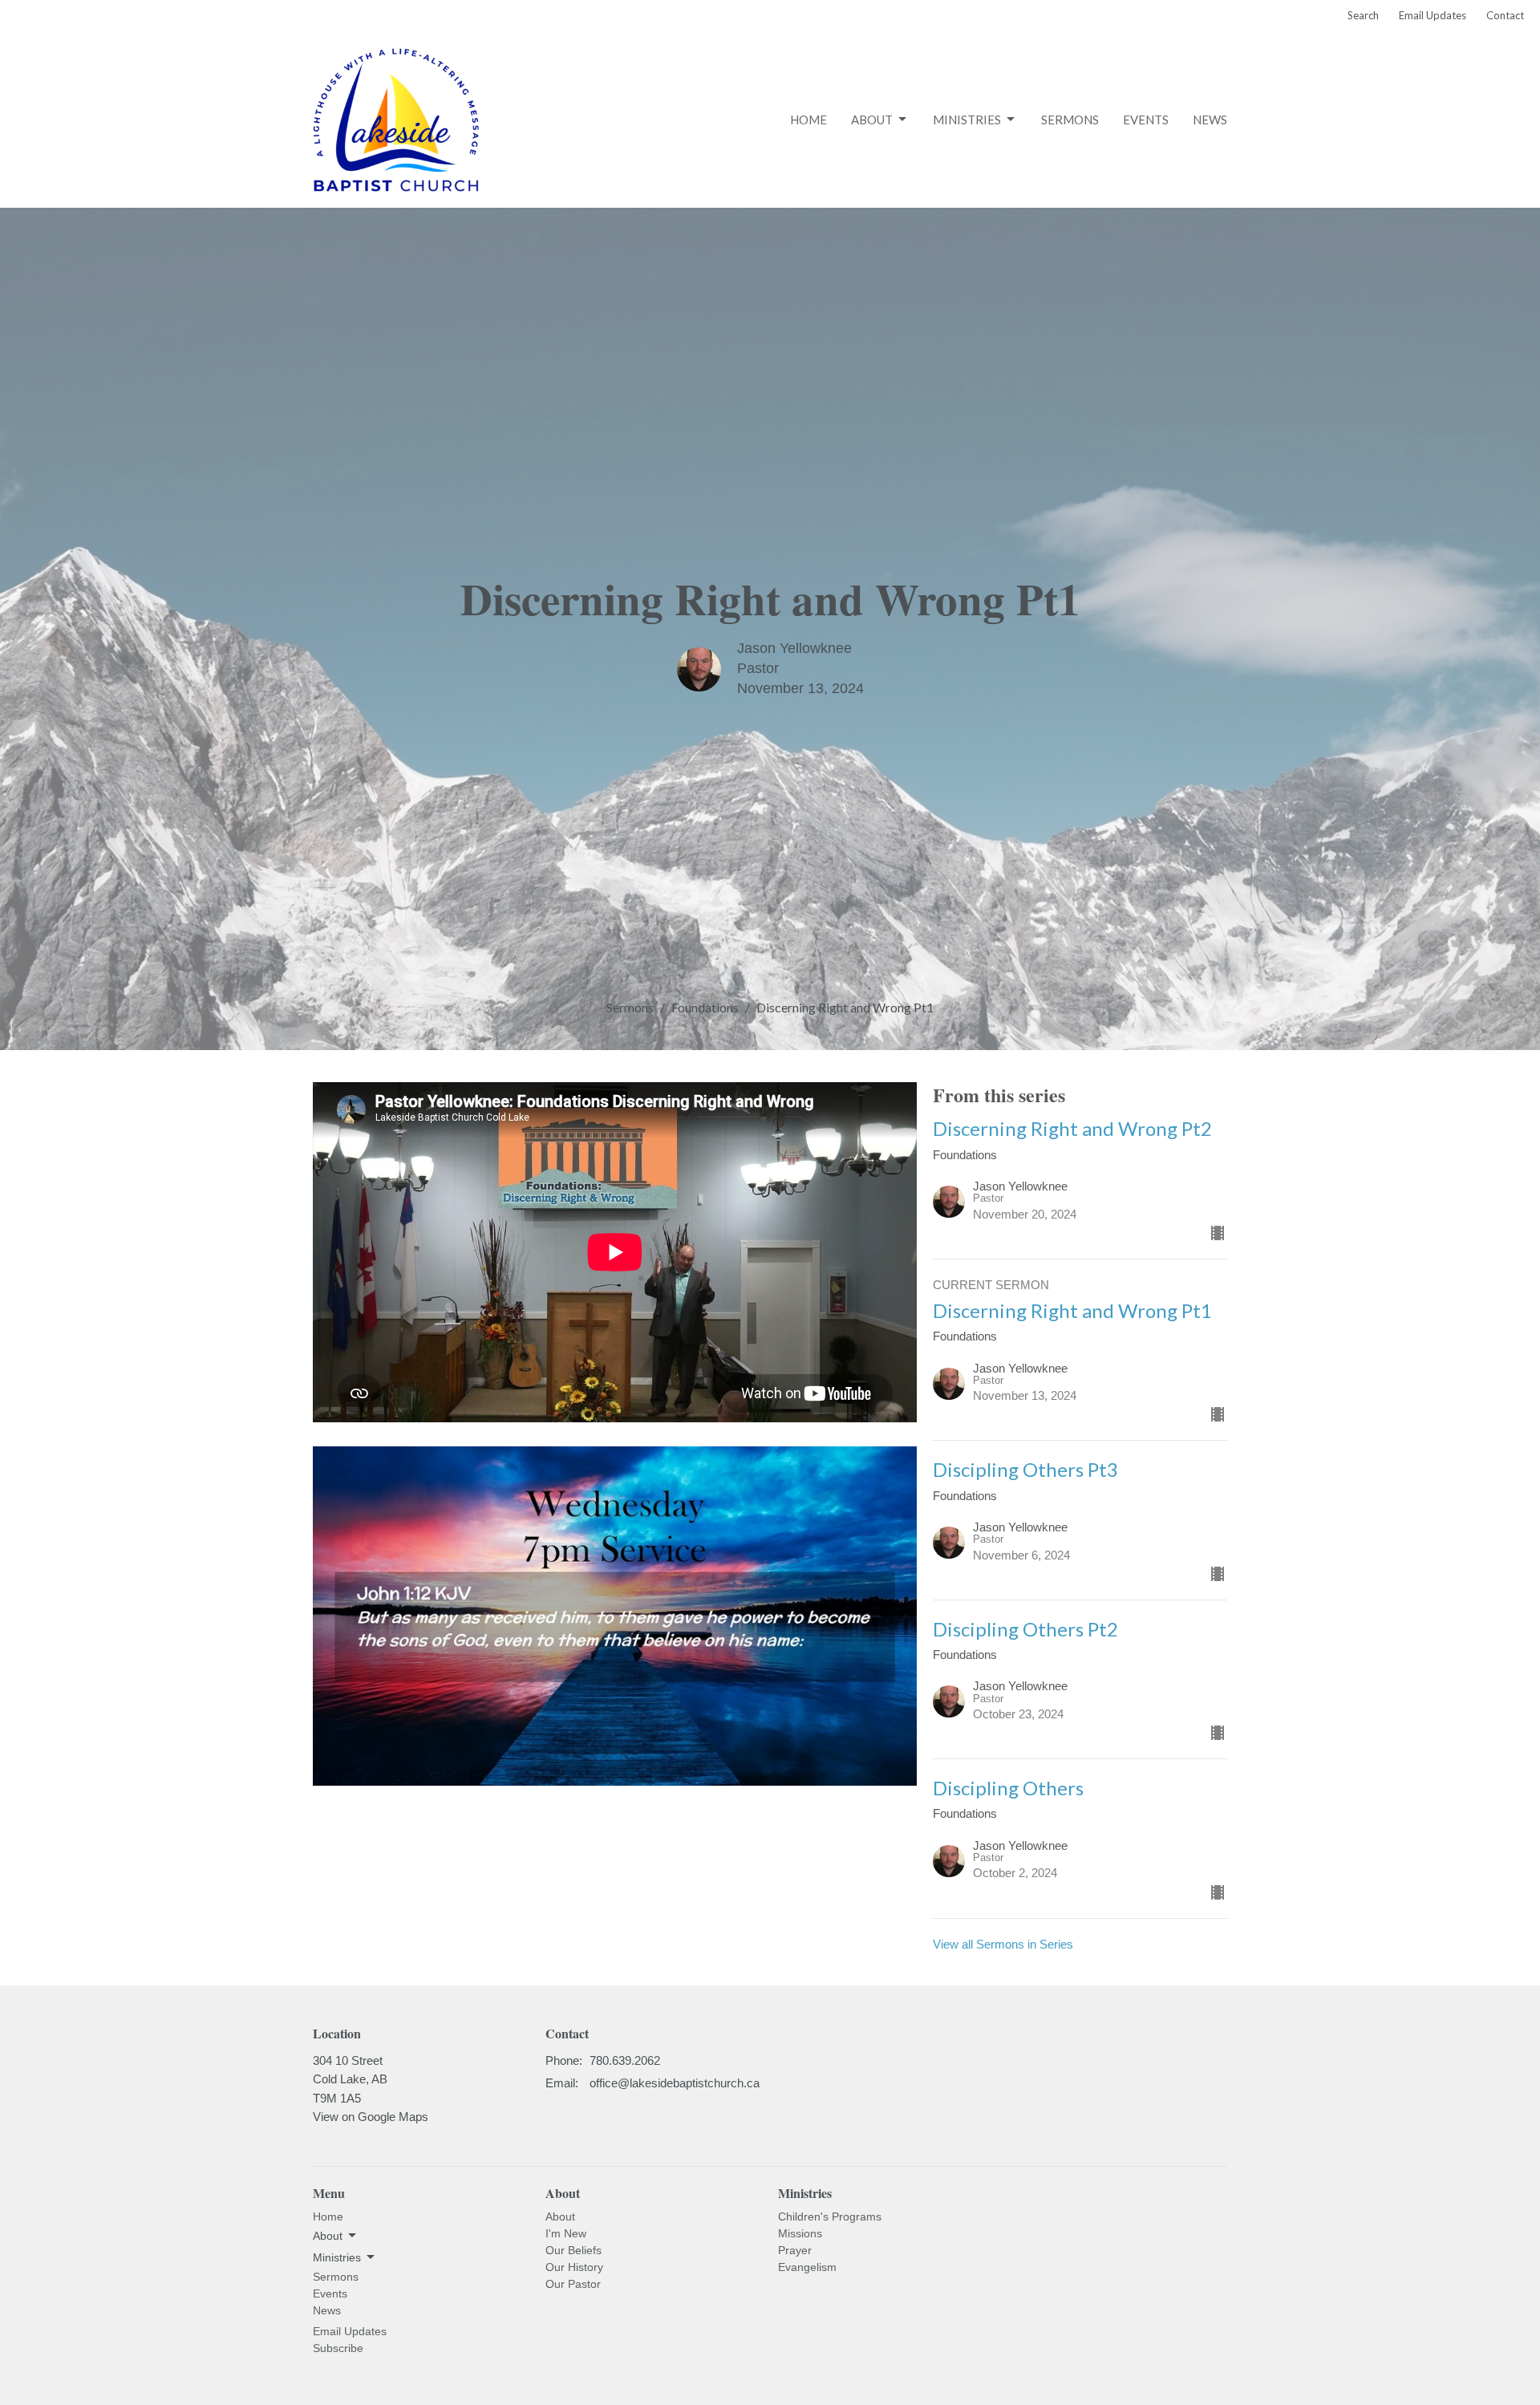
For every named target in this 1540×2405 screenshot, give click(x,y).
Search (1363, 15)
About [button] (328, 2236)
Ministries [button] (337, 2257)
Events (1146, 120)
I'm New (566, 2233)
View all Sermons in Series (1003, 1944)
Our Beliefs (573, 2250)
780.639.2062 (625, 2060)
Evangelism (807, 2267)
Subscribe (338, 2348)
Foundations (705, 1007)
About (872, 120)
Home (808, 120)
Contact (1505, 15)
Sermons (1070, 120)
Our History (574, 2267)
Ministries (967, 120)
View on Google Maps (371, 2117)
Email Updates (1433, 15)
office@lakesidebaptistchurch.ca (675, 2083)
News (1210, 120)
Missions (800, 2233)
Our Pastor (573, 2284)
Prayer (795, 2250)
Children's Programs (830, 2216)
